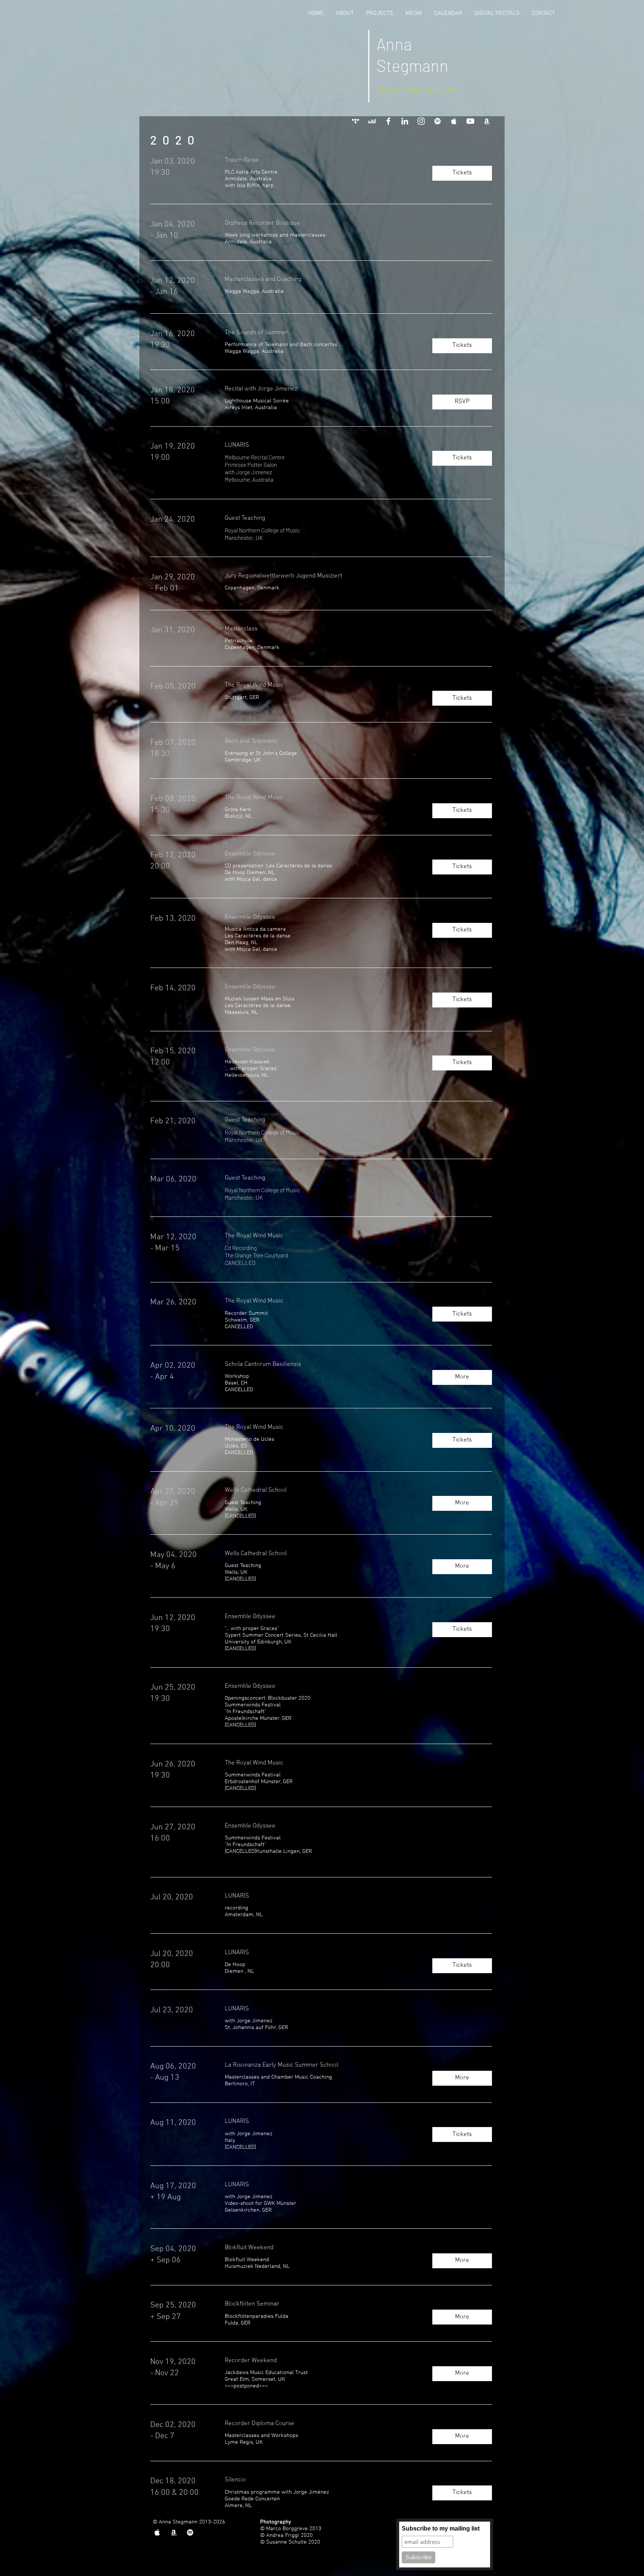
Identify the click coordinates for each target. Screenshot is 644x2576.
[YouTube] (470, 121)
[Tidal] (356, 121)
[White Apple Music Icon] (454, 121)
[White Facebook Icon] (388, 121)
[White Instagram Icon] (421, 121)
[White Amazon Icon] (487, 121)
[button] (462, 173)
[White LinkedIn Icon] (405, 121)
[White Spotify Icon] (438, 121)
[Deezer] (372, 121)
